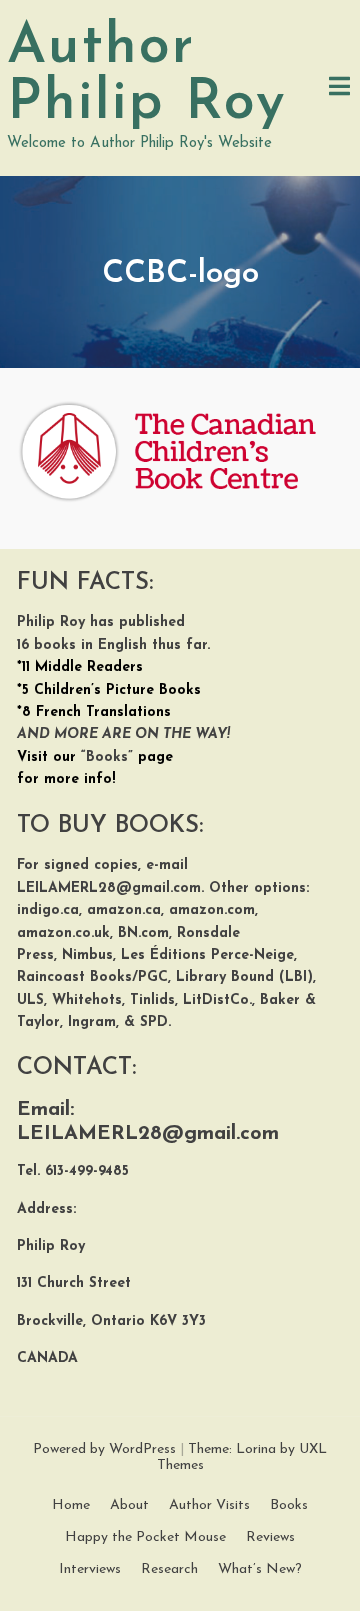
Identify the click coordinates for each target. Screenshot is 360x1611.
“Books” (107, 757)
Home (71, 1505)
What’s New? (260, 1569)
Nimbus (87, 955)
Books (289, 1505)
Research (169, 1569)
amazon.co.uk (63, 933)
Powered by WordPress (104, 1449)
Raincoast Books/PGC (92, 977)
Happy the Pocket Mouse (145, 1537)
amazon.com (212, 910)
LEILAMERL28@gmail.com (109, 888)
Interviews (90, 1569)
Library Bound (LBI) (244, 977)
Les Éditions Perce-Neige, (209, 955)
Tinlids (152, 1000)
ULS (30, 1000)
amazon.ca (124, 910)
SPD (154, 1022)
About (129, 1505)
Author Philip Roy (147, 76)
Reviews (270, 1537)
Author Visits (209, 1505)
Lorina (256, 1449)
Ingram (89, 1022)
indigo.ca (48, 910)
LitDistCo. (217, 1000)
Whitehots (87, 1000)
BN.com (143, 933)
